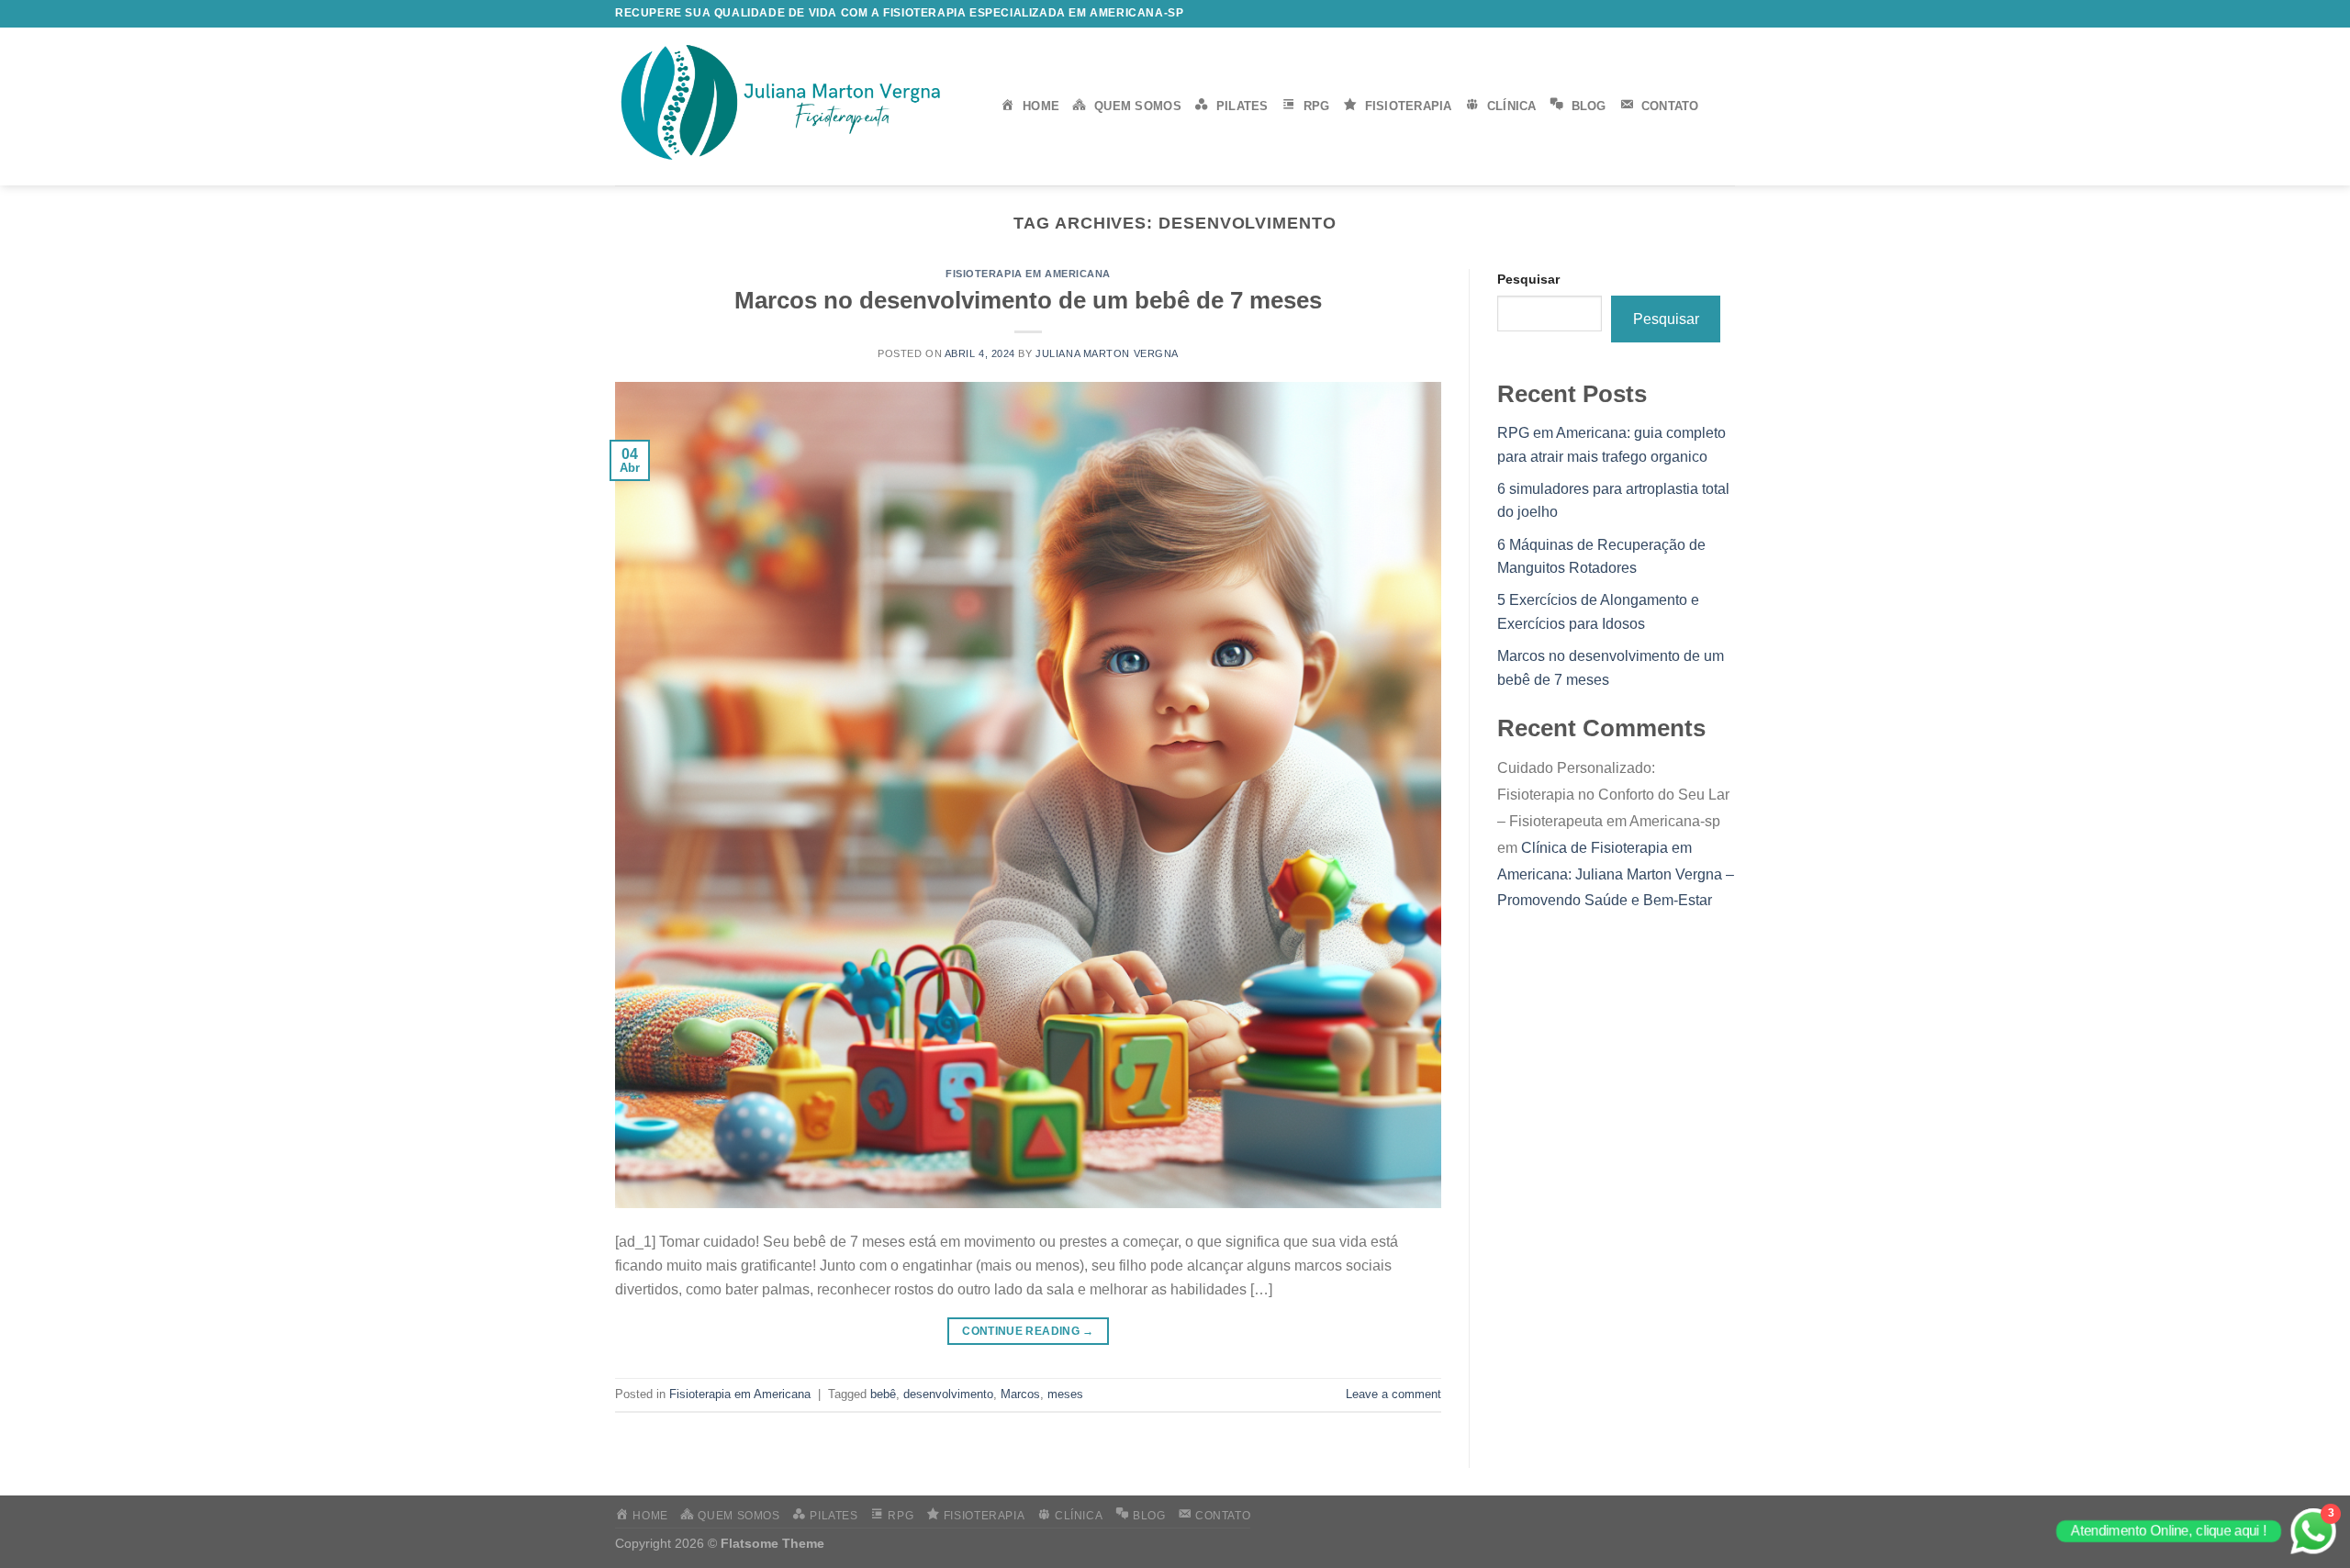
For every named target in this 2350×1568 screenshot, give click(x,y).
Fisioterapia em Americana (1028, 274)
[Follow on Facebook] (1638, 14)
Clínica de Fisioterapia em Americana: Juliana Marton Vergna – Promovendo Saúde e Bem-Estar (1616, 874)
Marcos (1020, 1394)
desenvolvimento (948, 1394)
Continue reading (1028, 1331)
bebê (883, 1394)
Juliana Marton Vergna (1107, 353)
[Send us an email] (1691, 14)
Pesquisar (1528, 279)
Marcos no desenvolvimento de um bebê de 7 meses (1028, 300)
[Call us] (1708, 14)
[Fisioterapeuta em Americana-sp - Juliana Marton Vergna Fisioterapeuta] (794, 106)
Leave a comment (1393, 1394)
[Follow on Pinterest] (1726, 14)
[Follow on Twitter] (1673, 14)
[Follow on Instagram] (1656, 14)
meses (1065, 1394)
